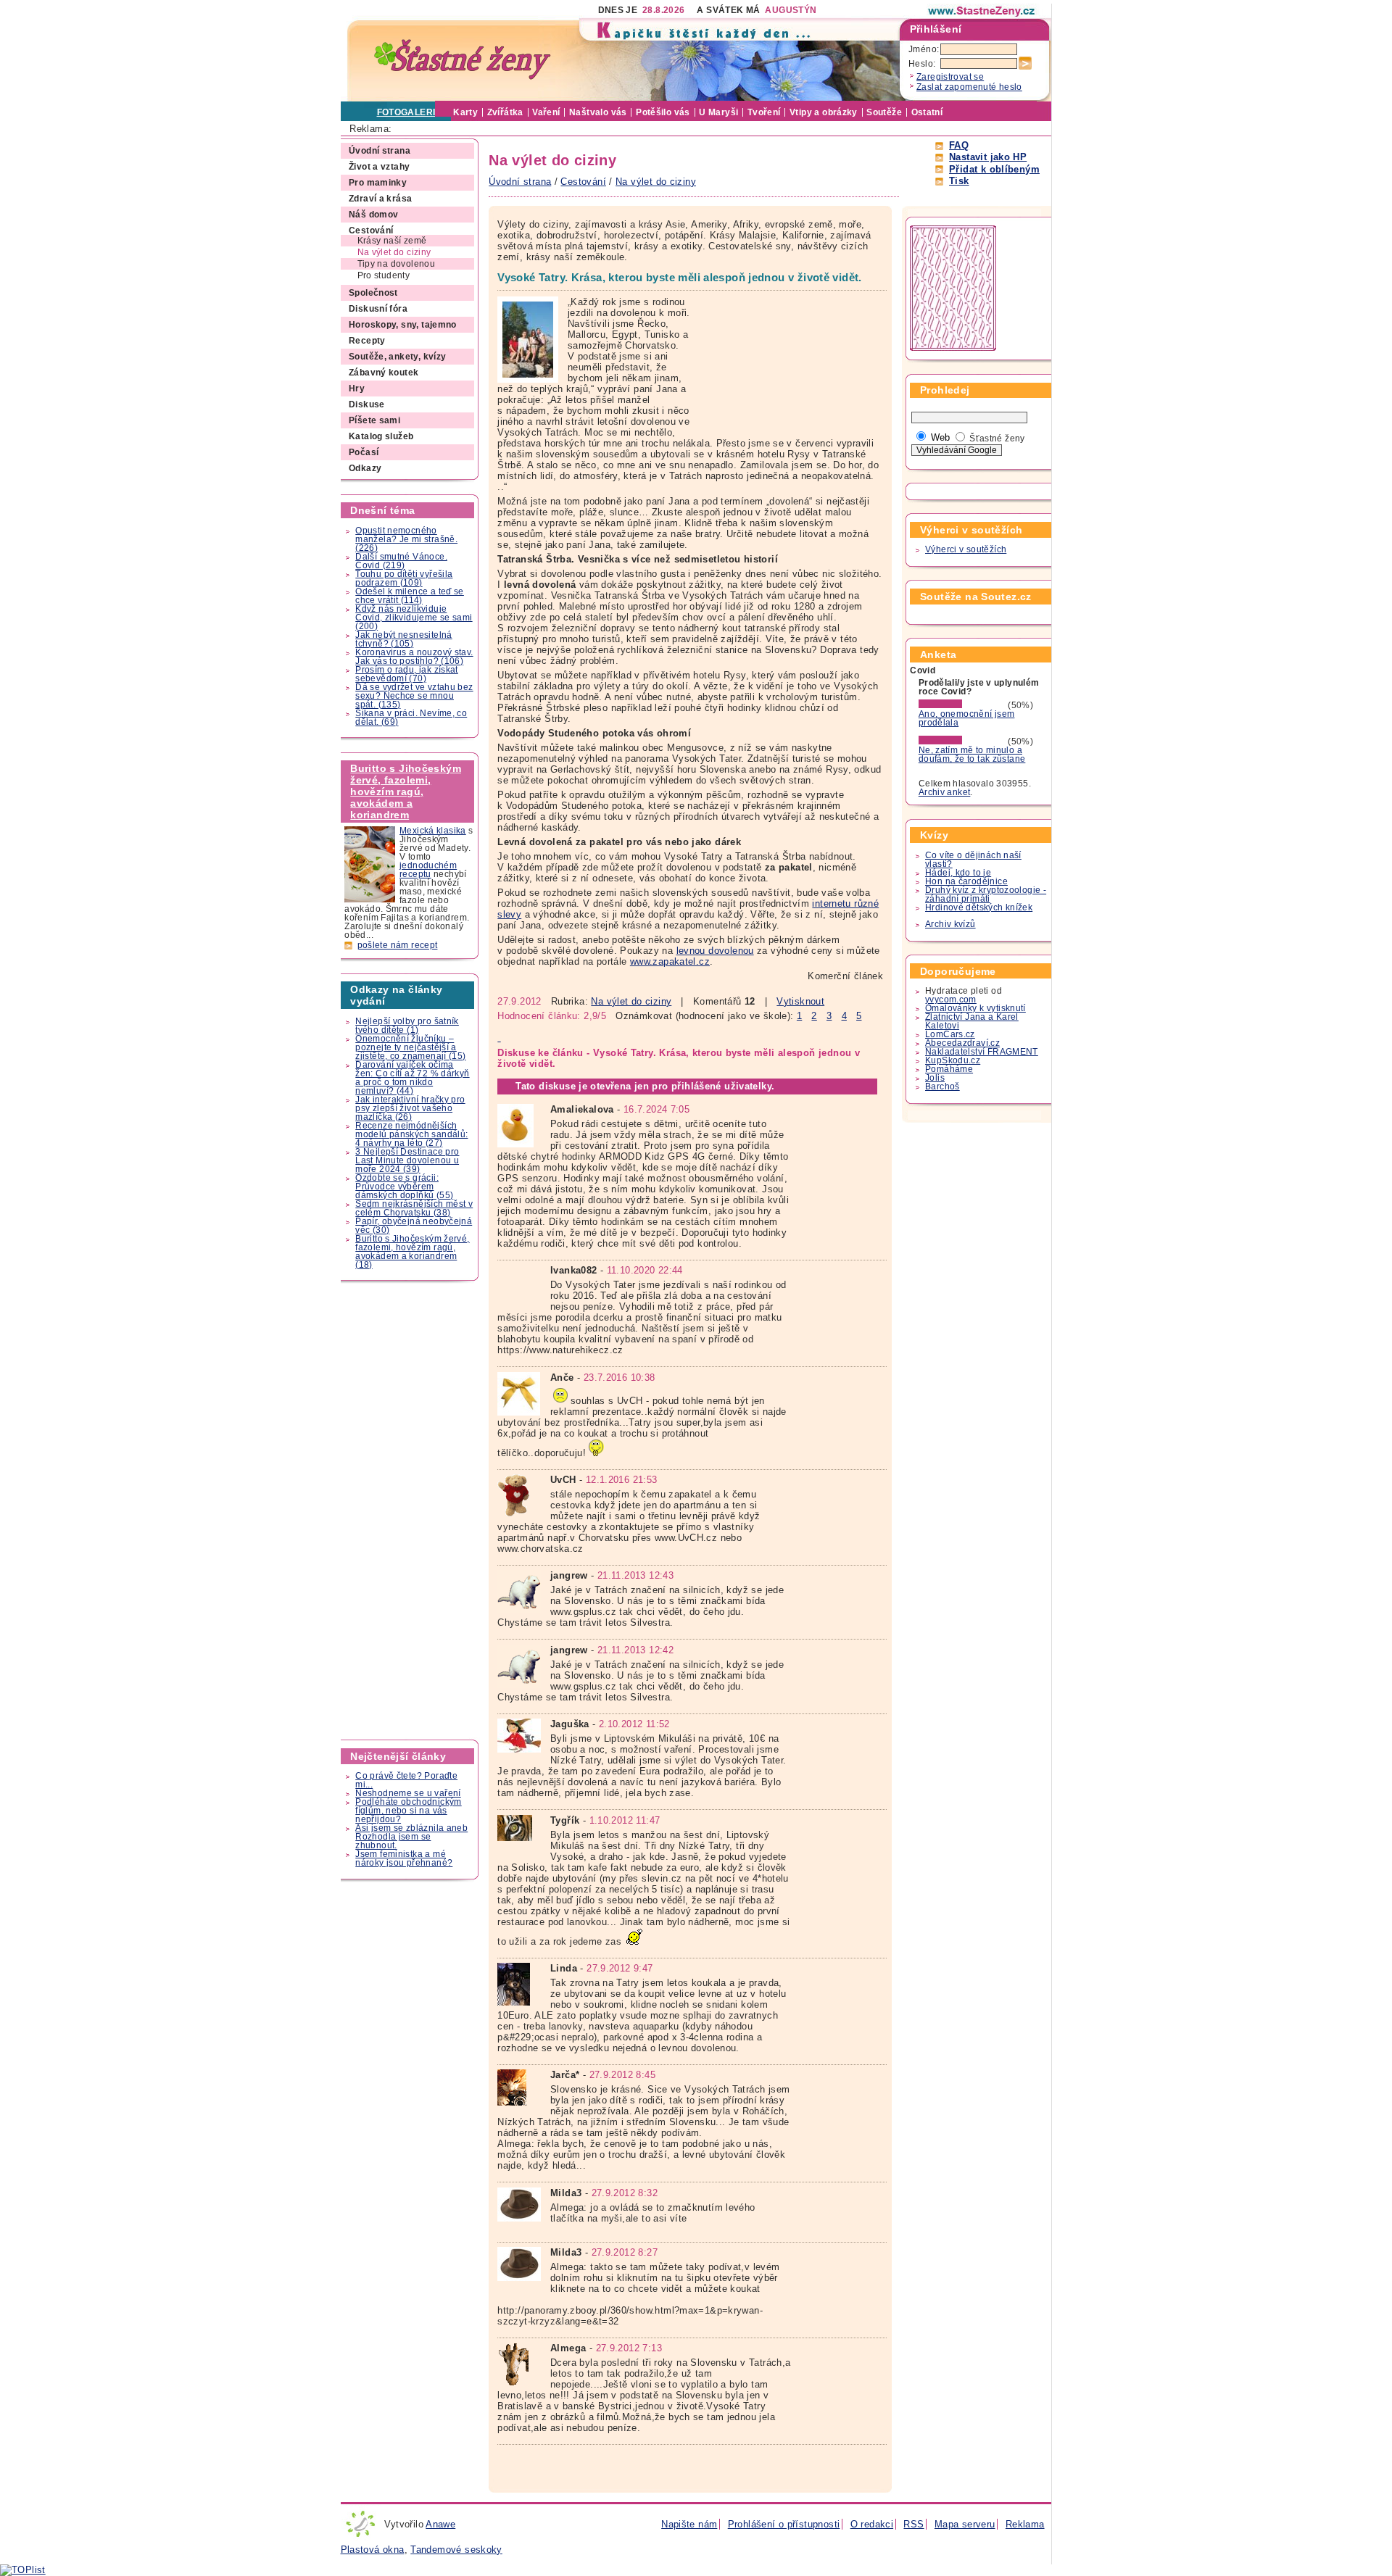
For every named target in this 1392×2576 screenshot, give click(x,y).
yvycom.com (951, 1000)
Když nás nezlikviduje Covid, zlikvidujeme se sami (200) (414, 618)
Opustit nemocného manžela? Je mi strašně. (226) (406, 539)
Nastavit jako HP (988, 157)
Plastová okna (373, 2550)
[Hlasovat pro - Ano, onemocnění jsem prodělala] (962, 705)
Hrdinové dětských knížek (979, 907)
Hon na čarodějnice (966, 881)
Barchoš (942, 1087)
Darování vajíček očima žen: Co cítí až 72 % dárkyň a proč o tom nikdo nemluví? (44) (412, 1078)
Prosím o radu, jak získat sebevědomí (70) (407, 674)
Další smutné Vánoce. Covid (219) (401, 561)
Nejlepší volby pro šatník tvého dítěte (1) (407, 1026)
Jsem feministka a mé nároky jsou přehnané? (404, 1858)
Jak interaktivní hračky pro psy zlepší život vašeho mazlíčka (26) (410, 1108)
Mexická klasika (433, 831)
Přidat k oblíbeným (994, 169)
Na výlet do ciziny (631, 1001)
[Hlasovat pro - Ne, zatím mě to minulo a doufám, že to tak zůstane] (962, 741)
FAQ (959, 145)
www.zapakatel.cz (670, 961)
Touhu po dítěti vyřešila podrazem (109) (404, 578)
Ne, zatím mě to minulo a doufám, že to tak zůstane (972, 755)
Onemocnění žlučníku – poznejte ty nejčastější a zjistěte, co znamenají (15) (410, 1047)
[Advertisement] (410, 1511)
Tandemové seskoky (456, 2550)
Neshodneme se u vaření (408, 1793)
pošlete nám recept (398, 945)
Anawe (440, 2524)
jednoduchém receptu (428, 870)
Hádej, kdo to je (958, 873)
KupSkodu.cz (953, 1060)
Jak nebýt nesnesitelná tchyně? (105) (403, 639)
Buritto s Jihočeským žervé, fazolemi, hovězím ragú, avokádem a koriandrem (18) (412, 1252)
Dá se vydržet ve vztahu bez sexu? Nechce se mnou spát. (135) (414, 696)
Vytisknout (800, 1001)
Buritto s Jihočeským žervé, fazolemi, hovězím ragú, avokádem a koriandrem (406, 792)
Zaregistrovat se (950, 77)
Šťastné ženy (997, 439)
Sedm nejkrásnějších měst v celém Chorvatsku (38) (414, 1208)
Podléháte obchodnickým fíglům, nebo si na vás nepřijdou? (408, 1811)
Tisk (959, 181)
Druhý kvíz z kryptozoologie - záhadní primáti (986, 894)
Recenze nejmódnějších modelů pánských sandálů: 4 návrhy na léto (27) (411, 1134)
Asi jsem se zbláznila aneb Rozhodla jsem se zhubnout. (411, 1837)
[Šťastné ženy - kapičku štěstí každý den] (463, 60)
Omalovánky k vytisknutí (975, 1008)
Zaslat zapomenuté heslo (969, 87)
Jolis (935, 1078)
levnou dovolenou (715, 951)
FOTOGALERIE (409, 112)
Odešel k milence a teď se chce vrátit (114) (410, 596)
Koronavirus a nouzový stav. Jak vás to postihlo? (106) (414, 657)
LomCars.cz (950, 1034)
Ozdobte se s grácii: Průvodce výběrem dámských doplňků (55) (404, 1187)
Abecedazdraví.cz (962, 1043)
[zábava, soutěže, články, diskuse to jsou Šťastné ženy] (982, 11)
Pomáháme (949, 1069)
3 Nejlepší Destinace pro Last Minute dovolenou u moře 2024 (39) (407, 1160)
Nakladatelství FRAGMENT (982, 1052)
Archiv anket (945, 792)
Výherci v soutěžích (966, 549)
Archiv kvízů (950, 924)
